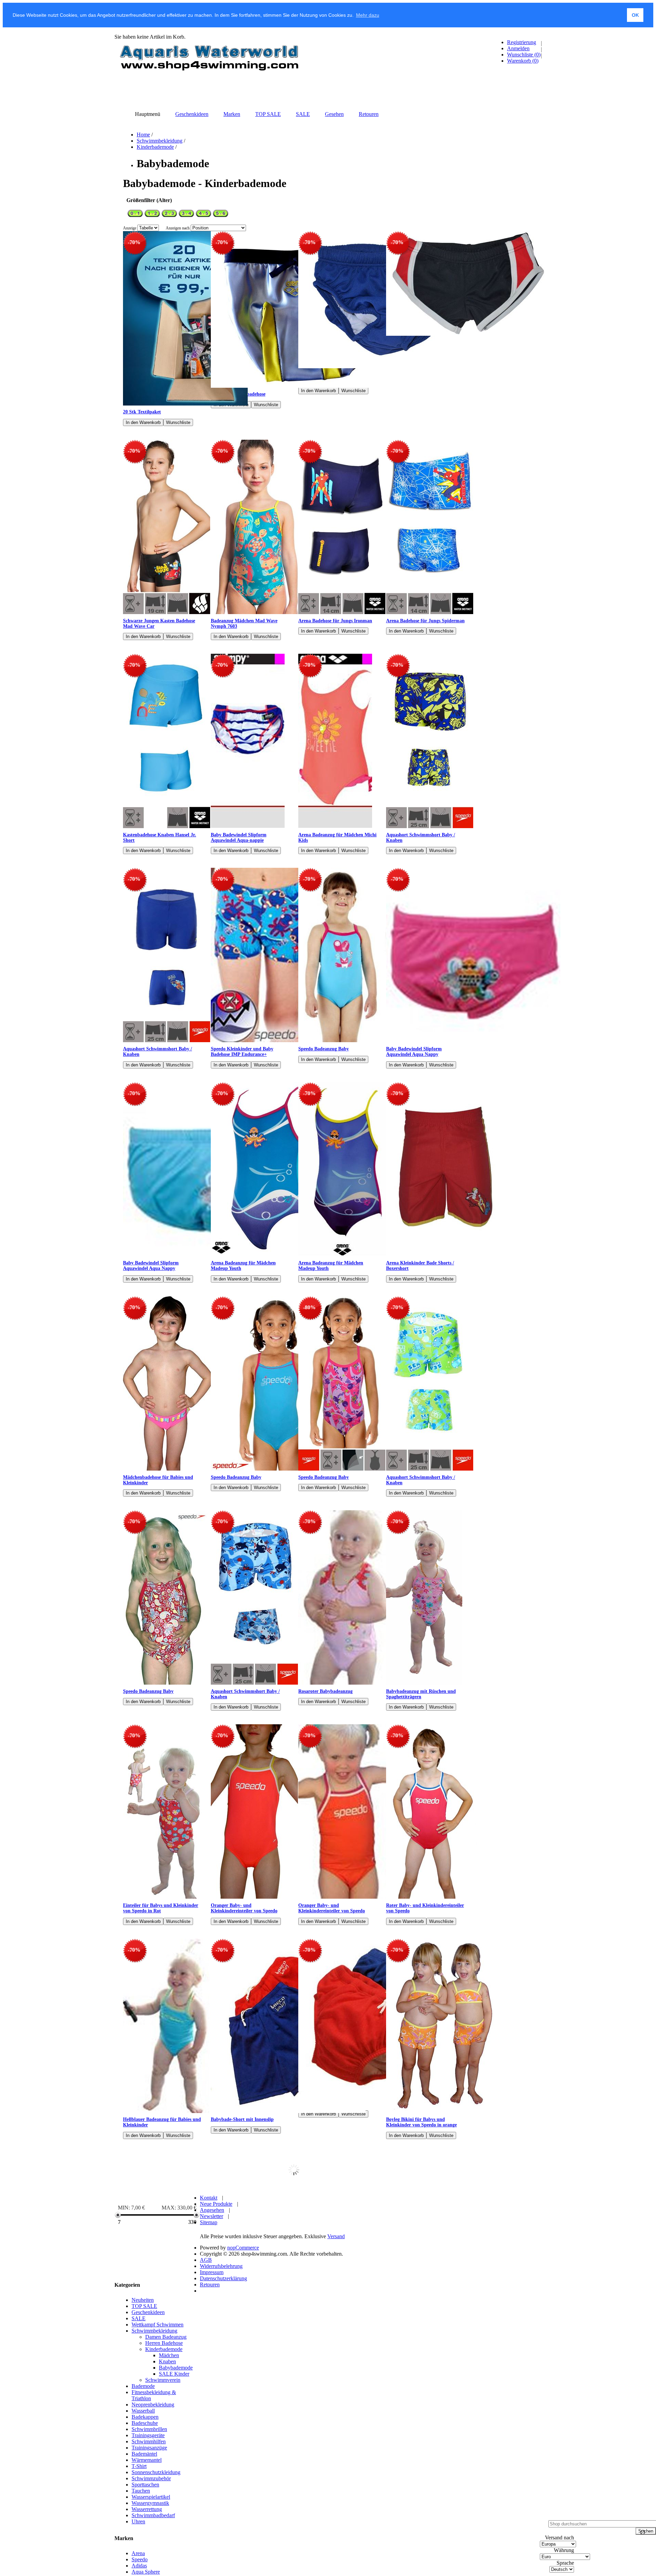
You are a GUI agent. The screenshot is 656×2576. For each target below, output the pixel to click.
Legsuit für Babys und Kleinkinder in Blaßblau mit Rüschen (162, 2162)
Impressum (212, 2379)
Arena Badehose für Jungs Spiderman (425, 621)
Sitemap (209, 2329)
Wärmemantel (147, 2567)
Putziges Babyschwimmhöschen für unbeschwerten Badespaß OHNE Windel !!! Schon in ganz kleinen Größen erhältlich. (335, 2207)
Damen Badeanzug (166, 2444)
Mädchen (169, 2462)
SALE (139, 2425)
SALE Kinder (174, 2480)
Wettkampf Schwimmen (158, 2431)
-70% (134, 242)
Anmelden (518, 48)
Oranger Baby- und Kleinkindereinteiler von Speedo (244, 1908)
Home (143, 135)
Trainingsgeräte (148, 2542)
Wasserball (143, 2517)
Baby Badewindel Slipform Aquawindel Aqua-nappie (239, 838)
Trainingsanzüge (149, 2554)
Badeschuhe (145, 2530)
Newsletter (211, 2323)
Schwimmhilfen (149, 2548)
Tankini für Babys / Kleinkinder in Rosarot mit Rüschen (247, 2162)
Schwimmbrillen (149, 2536)
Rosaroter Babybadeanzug (325, 1691)
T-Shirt (139, 2573)
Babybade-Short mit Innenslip (242, 2119)
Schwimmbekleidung (160, 141)
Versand (336, 2343)
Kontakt (209, 2304)
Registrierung (522, 42)
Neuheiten (143, 2407)
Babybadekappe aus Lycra (238, 2199)
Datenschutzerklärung (223, 2385)
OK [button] (635, 15)
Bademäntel (144, 2560)
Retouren (210, 2391)
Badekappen (145, 2524)
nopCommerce (243, 2354)
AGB (206, 2367)
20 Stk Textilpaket (142, 412)
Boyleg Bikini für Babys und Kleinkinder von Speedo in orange (421, 2122)
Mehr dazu (368, 15)
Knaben (167, 2468)
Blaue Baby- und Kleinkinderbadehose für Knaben (421, 2162)
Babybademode (176, 2474)
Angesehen (212, 2317)
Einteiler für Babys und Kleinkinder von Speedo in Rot (161, 1908)
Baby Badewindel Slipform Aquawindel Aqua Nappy (414, 1052)
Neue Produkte (216, 2311)
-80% (309, 1307)
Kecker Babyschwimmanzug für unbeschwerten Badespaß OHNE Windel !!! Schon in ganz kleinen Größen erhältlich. (157, 2258)
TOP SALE (144, 2413)
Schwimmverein (163, 2487)
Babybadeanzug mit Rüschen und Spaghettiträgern (421, 1694)
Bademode (143, 2493)
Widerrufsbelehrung (221, 2373)
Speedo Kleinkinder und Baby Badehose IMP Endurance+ (242, 1052)
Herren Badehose (164, 2450)
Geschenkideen (148, 2419)
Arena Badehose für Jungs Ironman (335, 621)
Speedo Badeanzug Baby (324, 1049)
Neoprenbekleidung (153, 2511)
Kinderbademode (155, 147)
